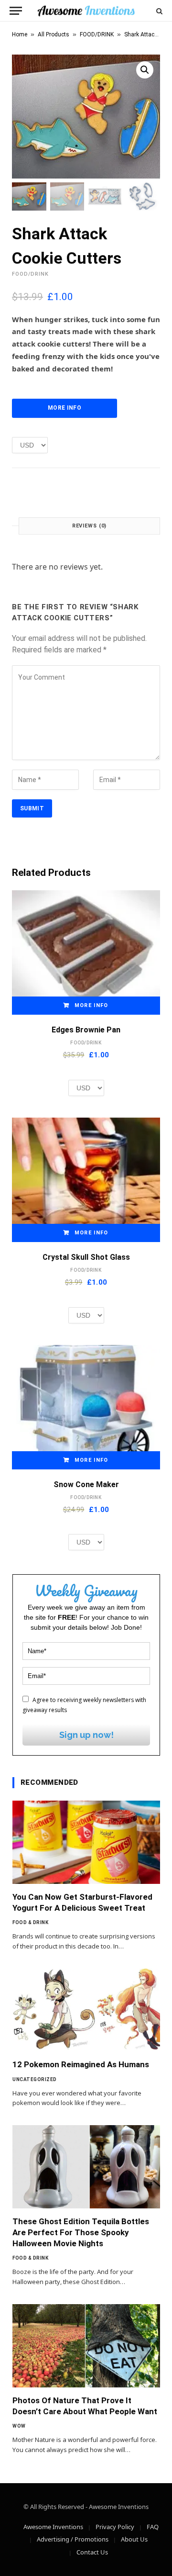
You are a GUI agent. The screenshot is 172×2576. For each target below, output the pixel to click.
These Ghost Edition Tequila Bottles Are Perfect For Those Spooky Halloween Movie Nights (81, 2232)
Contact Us (92, 2552)
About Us (134, 2539)
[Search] (158, 11)
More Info (64, 408)
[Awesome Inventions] (86, 11)
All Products (54, 34)
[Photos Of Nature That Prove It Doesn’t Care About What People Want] (86, 2346)
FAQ (153, 2527)
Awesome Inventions (53, 2527)
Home (20, 34)
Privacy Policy (115, 2527)
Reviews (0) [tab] (90, 526)
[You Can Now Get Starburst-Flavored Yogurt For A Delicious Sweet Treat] (86, 1842)
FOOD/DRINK (97, 34)
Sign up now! (86, 1735)
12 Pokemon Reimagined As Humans (81, 2064)
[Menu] (16, 11)
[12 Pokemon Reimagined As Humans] (86, 2010)
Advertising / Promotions (73, 2539)
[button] (145, 70)
